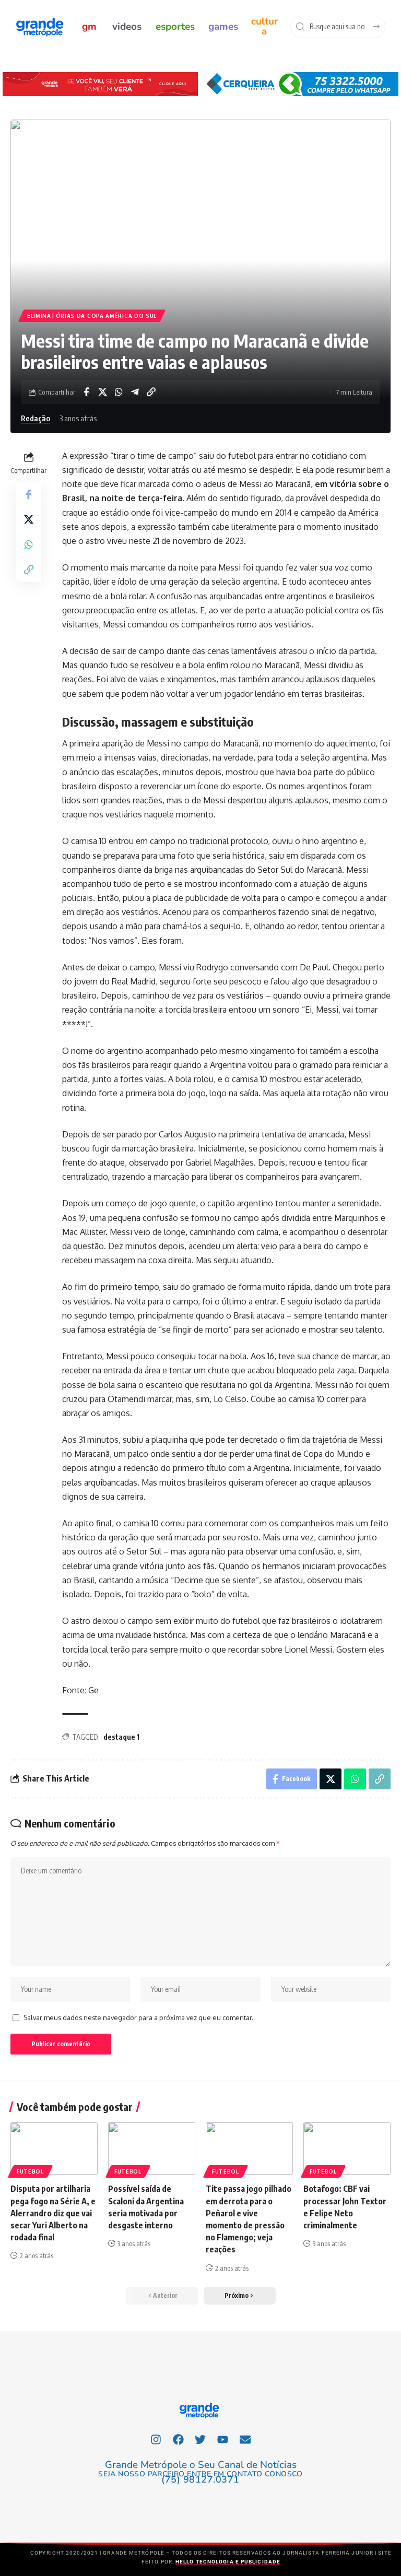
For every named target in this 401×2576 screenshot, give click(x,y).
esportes (175, 27)
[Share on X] (102, 392)
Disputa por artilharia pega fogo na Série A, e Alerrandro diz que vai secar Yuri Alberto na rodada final (53, 2213)
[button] (240, 2296)
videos (127, 27)
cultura (264, 26)
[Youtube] (223, 2440)
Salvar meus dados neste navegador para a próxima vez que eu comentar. (138, 2017)
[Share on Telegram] (135, 392)
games (223, 27)
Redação (36, 418)
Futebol (30, 2171)
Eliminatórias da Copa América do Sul (92, 316)
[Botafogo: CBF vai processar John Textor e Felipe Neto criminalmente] (347, 2148)
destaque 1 (121, 1737)
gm (89, 27)
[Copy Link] (151, 392)
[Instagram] (156, 2440)
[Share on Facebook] (86, 392)
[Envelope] (245, 2440)
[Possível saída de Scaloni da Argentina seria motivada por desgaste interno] (152, 2148)
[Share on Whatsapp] (119, 392)
